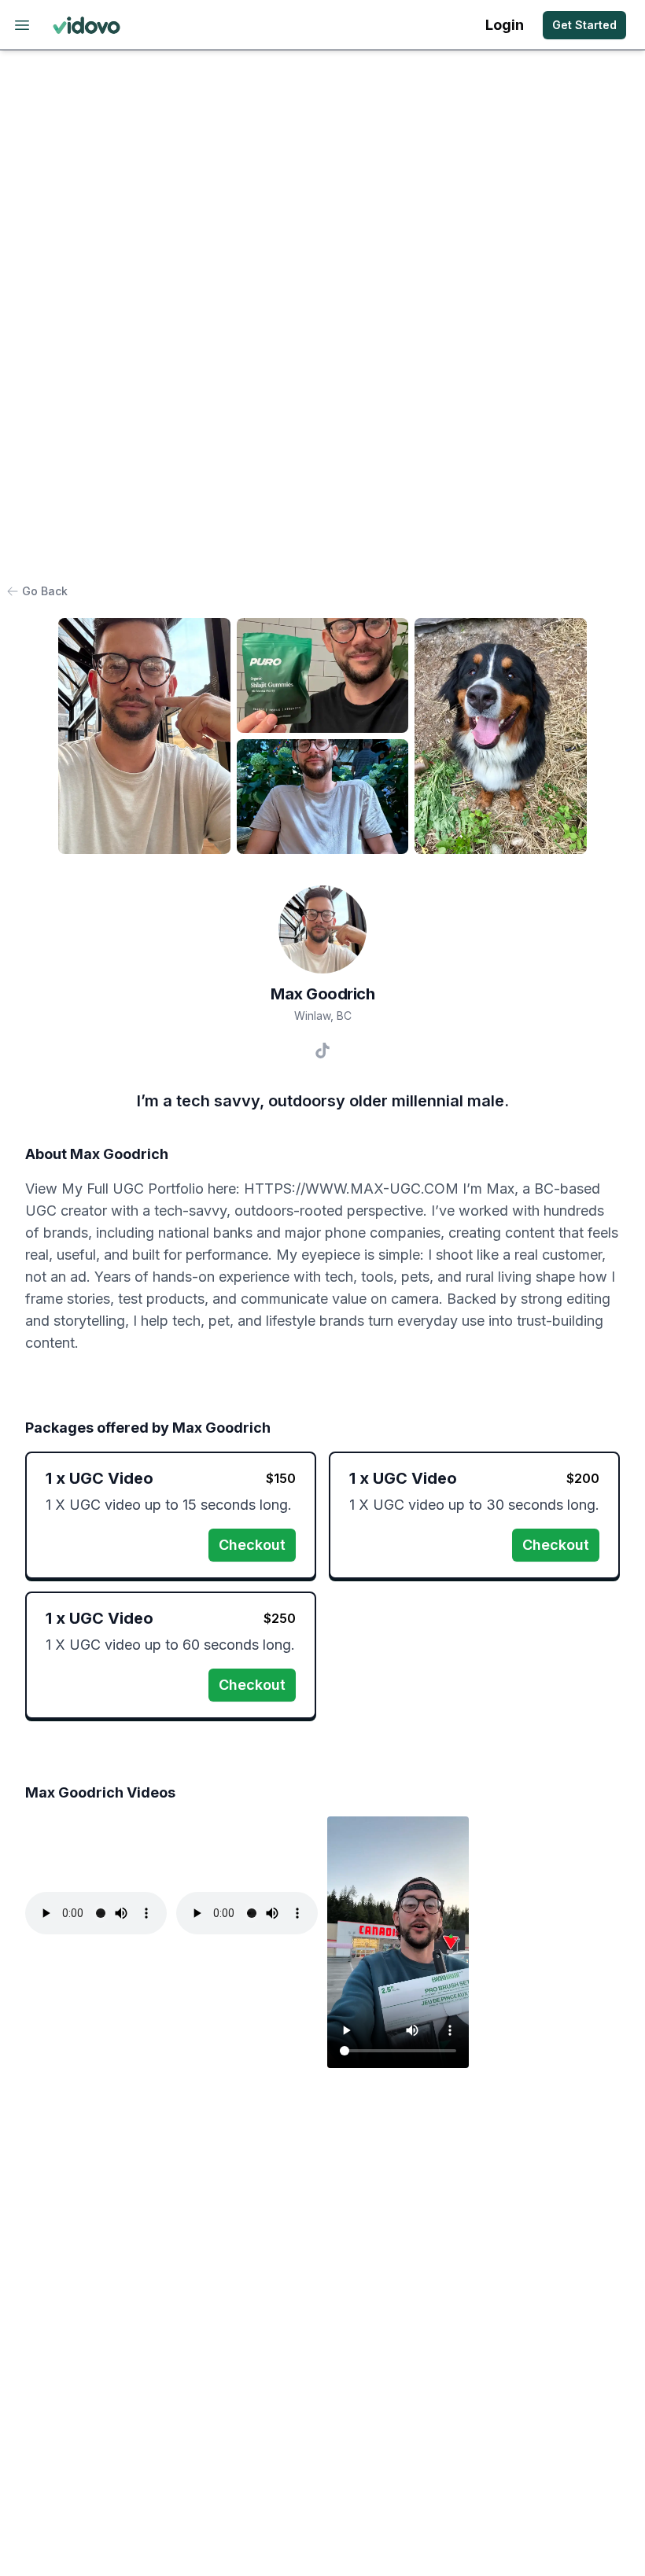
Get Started (584, 25)
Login (505, 25)
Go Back (45, 591)
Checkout (252, 1545)
